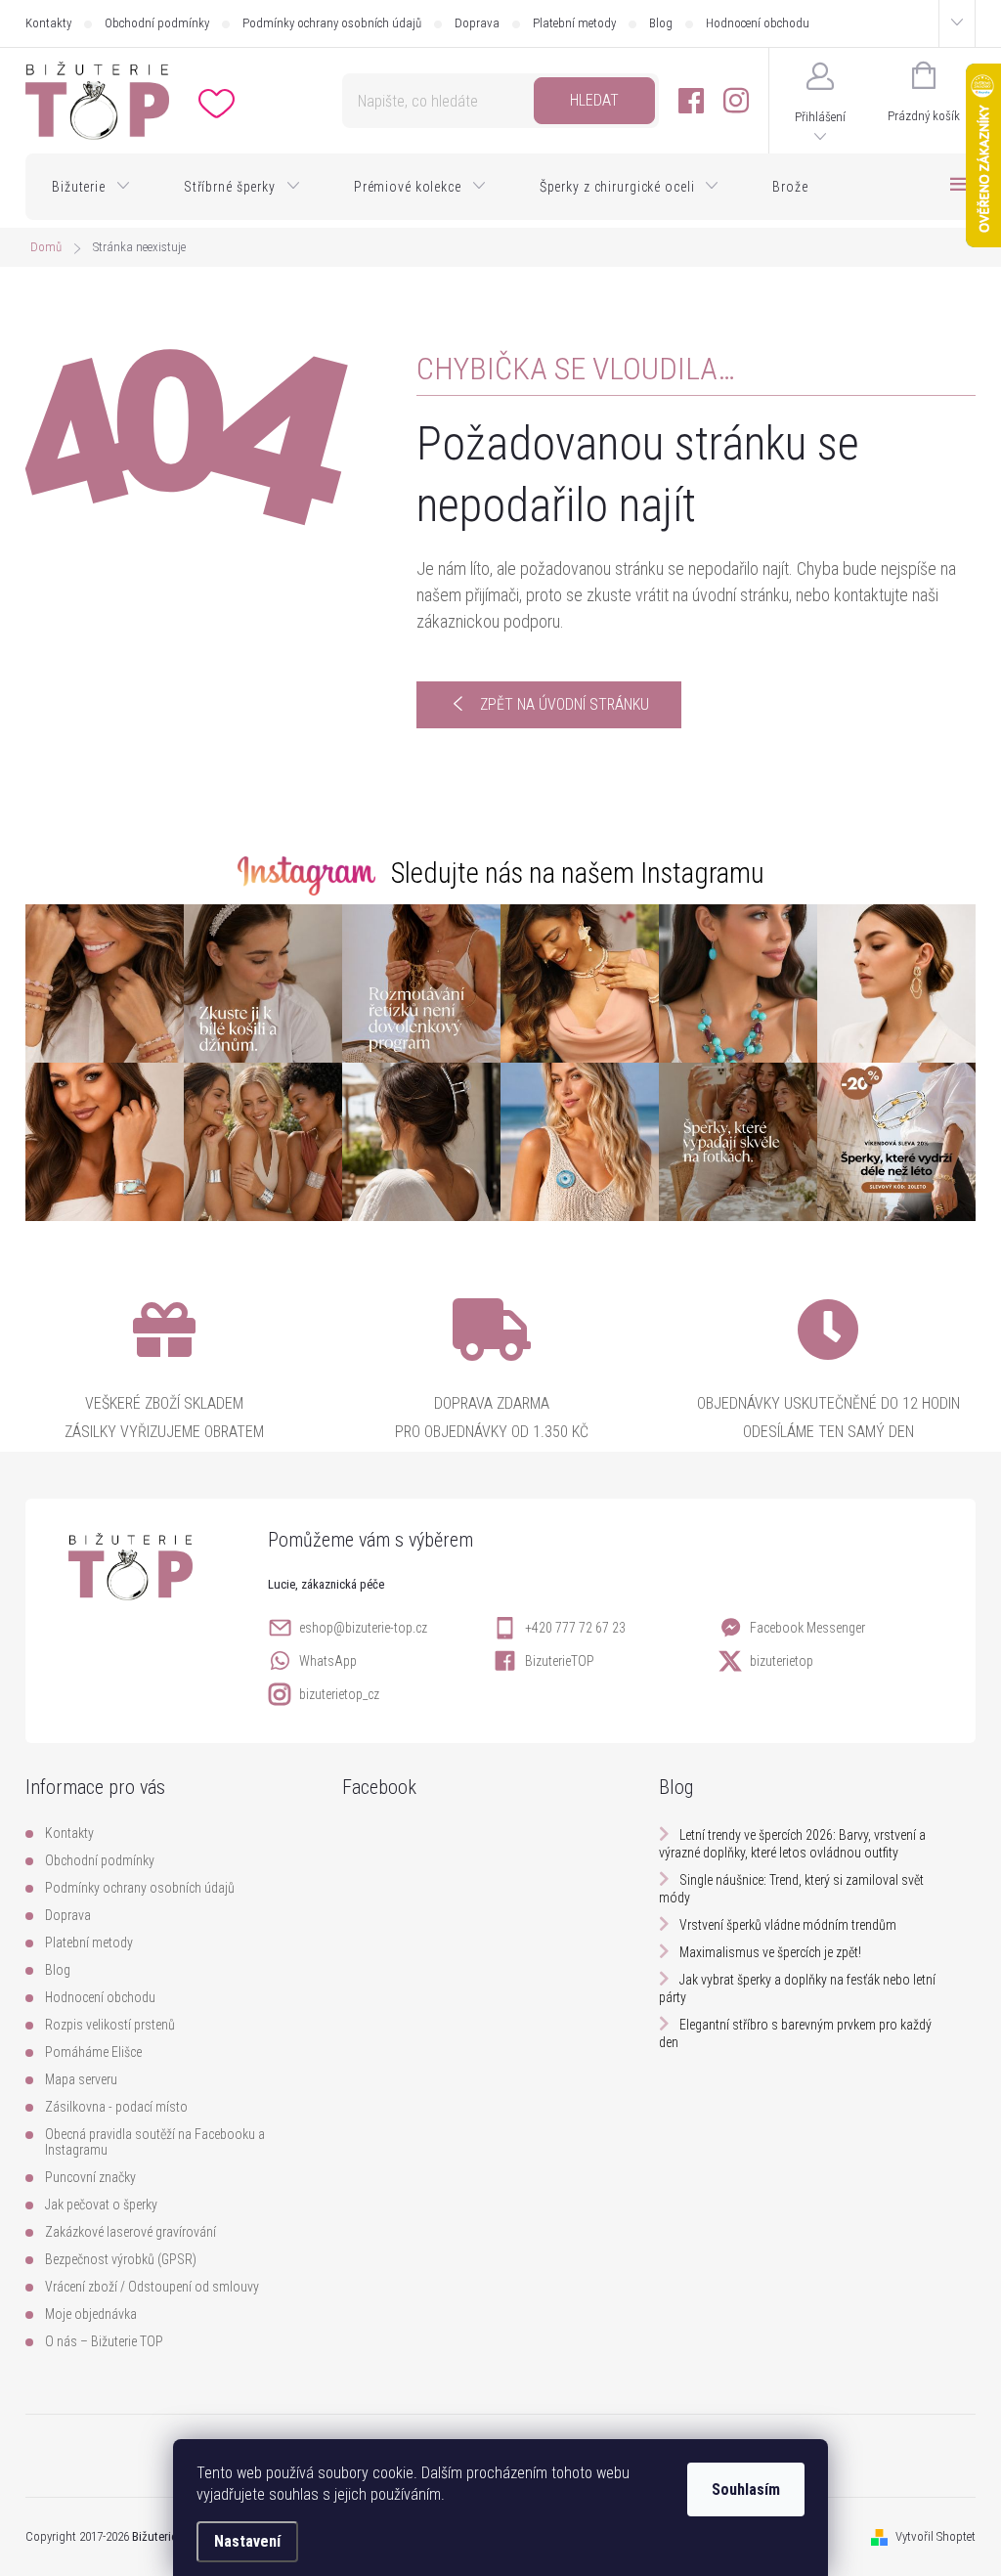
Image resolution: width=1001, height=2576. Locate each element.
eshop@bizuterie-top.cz (363, 1628)
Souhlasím (746, 2489)
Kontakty (48, 23)
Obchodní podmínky (157, 23)
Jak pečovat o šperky (101, 2205)
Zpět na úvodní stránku (565, 704)
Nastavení (247, 2541)
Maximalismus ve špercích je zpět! (770, 1952)
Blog (661, 23)
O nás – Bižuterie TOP (104, 2341)
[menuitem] (91, 187)
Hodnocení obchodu (758, 23)
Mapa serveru (81, 2079)
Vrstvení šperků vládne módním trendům (788, 1925)
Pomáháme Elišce (93, 2052)
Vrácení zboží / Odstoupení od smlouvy (152, 2287)
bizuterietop (782, 1661)
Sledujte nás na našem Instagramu (578, 873)
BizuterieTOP (560, 1661)
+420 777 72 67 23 (575, 1628)
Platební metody (574, 23)
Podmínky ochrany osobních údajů (332, 23)
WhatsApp (328, 1661)
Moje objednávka (91, 2314)
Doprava (477, 23)
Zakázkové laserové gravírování (131, 2232)
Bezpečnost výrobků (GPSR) (121, 2259)
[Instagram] (736, 101)
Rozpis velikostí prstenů (110, 2025)
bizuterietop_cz (339, 1694)
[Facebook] (691, 101)
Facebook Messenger (807, 1628)
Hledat (594, 100)
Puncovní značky (90, 2177)
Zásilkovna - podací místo (116, 2107)
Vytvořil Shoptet (936, 2536)
